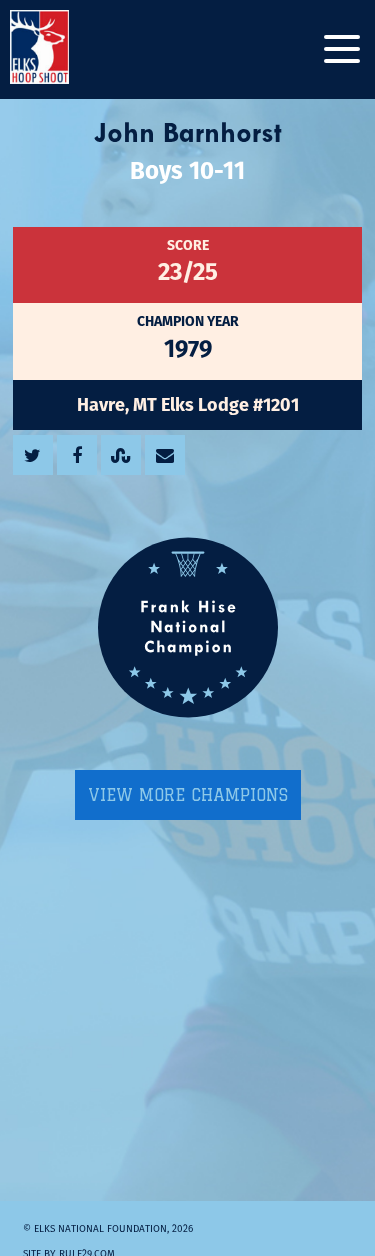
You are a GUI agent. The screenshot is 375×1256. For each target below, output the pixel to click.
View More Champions (188, 795)
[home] (60, 49)
